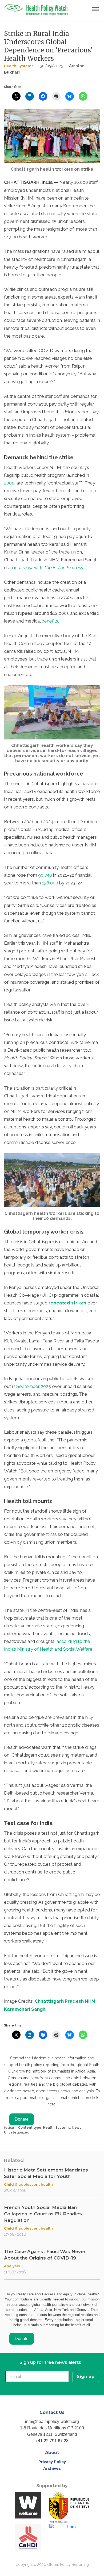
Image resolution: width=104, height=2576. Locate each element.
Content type (30, 2128)
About (52, 2453)
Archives (52, 2468)
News (77, 2128)
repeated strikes (67, 1303)
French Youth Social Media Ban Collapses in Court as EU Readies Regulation (43, 2214)
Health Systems (19, 66)
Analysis (12, 2266)
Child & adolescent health (28, 2184)
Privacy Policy (52, 2462)
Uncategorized (17, 2132)
